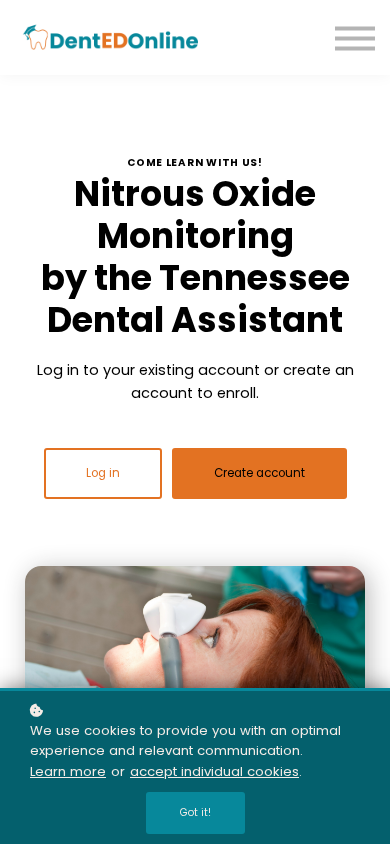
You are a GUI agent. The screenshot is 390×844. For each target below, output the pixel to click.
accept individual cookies (214, 771)
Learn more (68, 771)
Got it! (195, 812)
